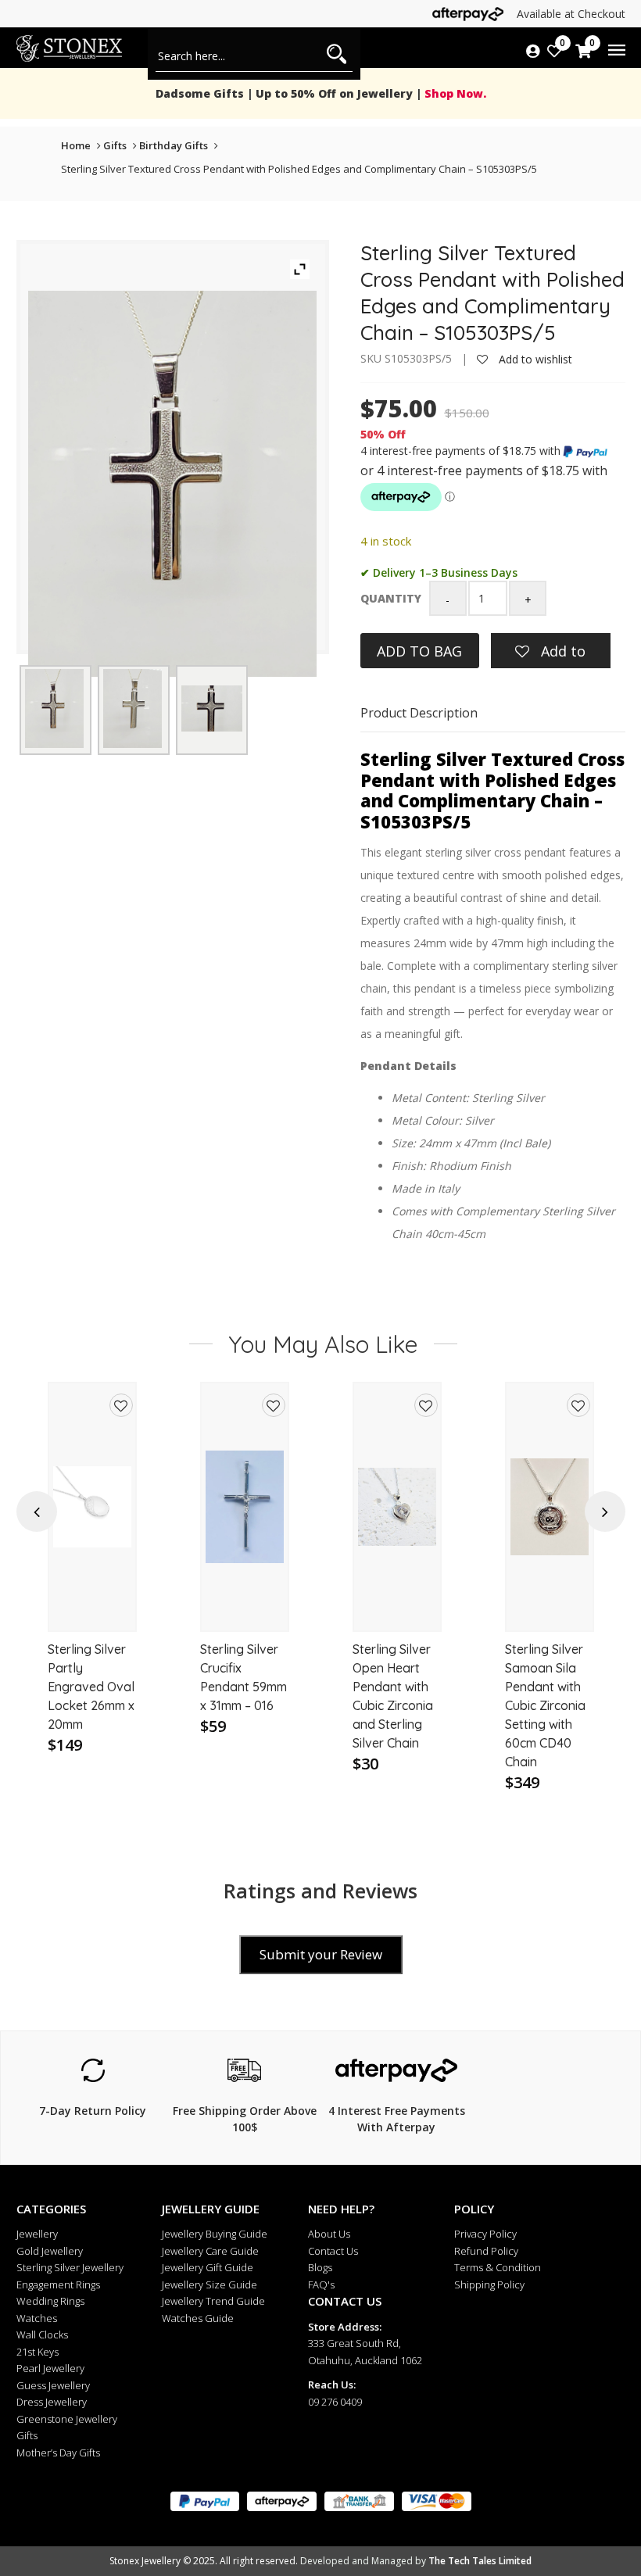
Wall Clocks (42, 2334)
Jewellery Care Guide (210, 2251)
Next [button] (605, 1512)
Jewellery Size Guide (209, 2284)
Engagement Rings (58, 2284)
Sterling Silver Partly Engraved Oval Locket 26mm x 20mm (91, 1687)
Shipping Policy (489, 2284)
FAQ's (321, 2284)
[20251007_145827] (212, 708)
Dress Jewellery (52, 2402)
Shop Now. (454, 93)
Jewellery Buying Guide (215, 2234)
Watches (37, 2318)
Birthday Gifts (174, 145)
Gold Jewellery (50, 2251)
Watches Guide (198, 2318)
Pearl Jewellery (50, 2368)
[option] (92, 1588)
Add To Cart (93, 1605)
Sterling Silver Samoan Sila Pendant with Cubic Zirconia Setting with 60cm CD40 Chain (545, 1705)
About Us (329, 2234)
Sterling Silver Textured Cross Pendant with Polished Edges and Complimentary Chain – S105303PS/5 (299, 169)
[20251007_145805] (132, 708)
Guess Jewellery (53, 2385)
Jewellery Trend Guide (213, 2301)
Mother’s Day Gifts (58, 2453)
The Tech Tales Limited (480, 2561)
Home (76, 145)
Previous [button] (37, 1512)
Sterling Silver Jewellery (70, 2267)
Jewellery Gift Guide (208, 2267)
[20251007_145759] (54, 708)
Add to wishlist (534, 359)
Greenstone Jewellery (67, 2419)
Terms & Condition (498, 2267)
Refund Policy (486, 2251)
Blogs (320, 2267)
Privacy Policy (485, 2234)
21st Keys (38, 2352)
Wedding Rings (50, 2301)
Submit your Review (321, 1954)
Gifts (115, 145)
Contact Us (333, 2251)
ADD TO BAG (419, 651)
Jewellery (37, 2234)
